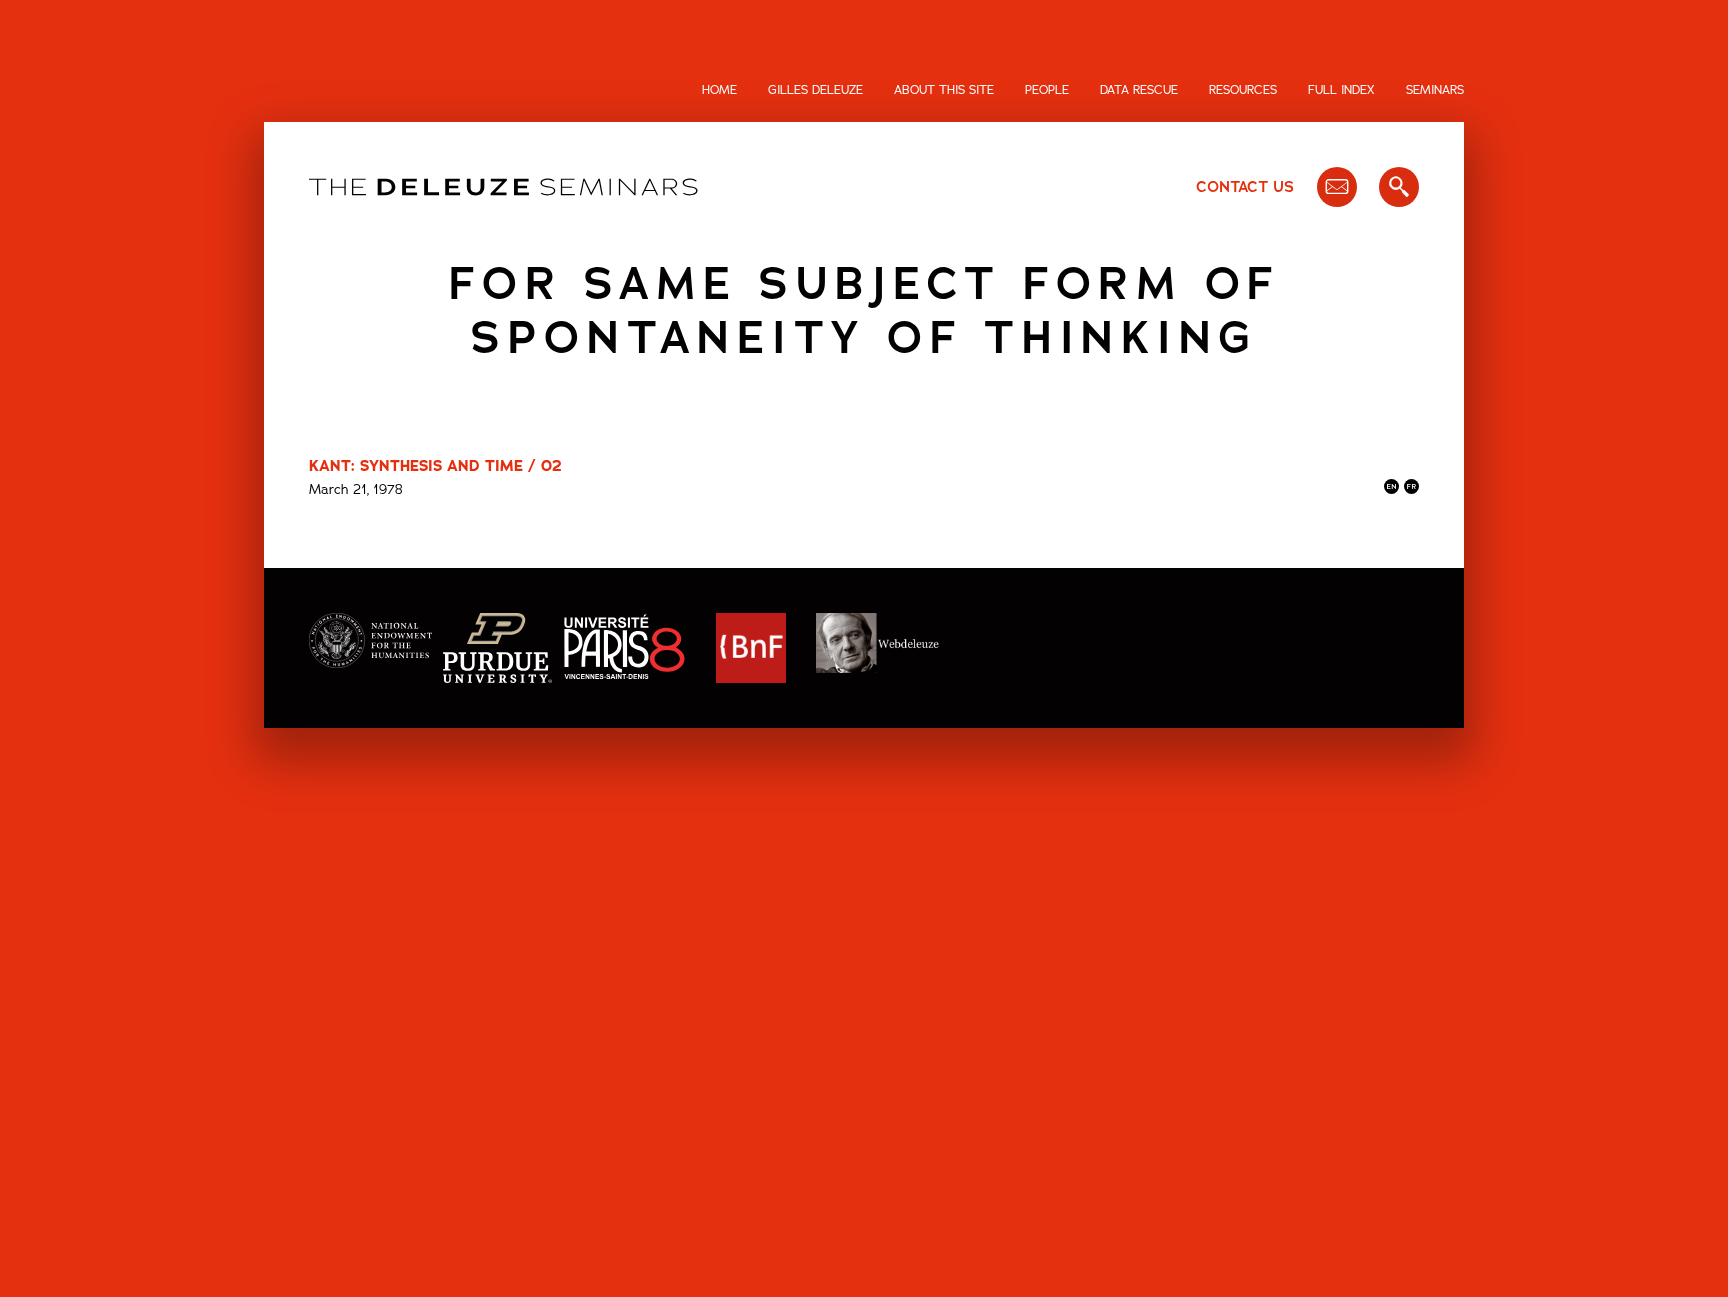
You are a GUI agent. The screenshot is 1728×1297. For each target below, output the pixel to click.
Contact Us (1245, 187)
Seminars (1435, 90)
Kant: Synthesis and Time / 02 (435, 466)
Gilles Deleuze (815, 90)
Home (719, 90)
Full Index (1341, 90)
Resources (1243, 90)
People (1047, 90)
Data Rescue (1139, 90)
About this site (944, 90)
